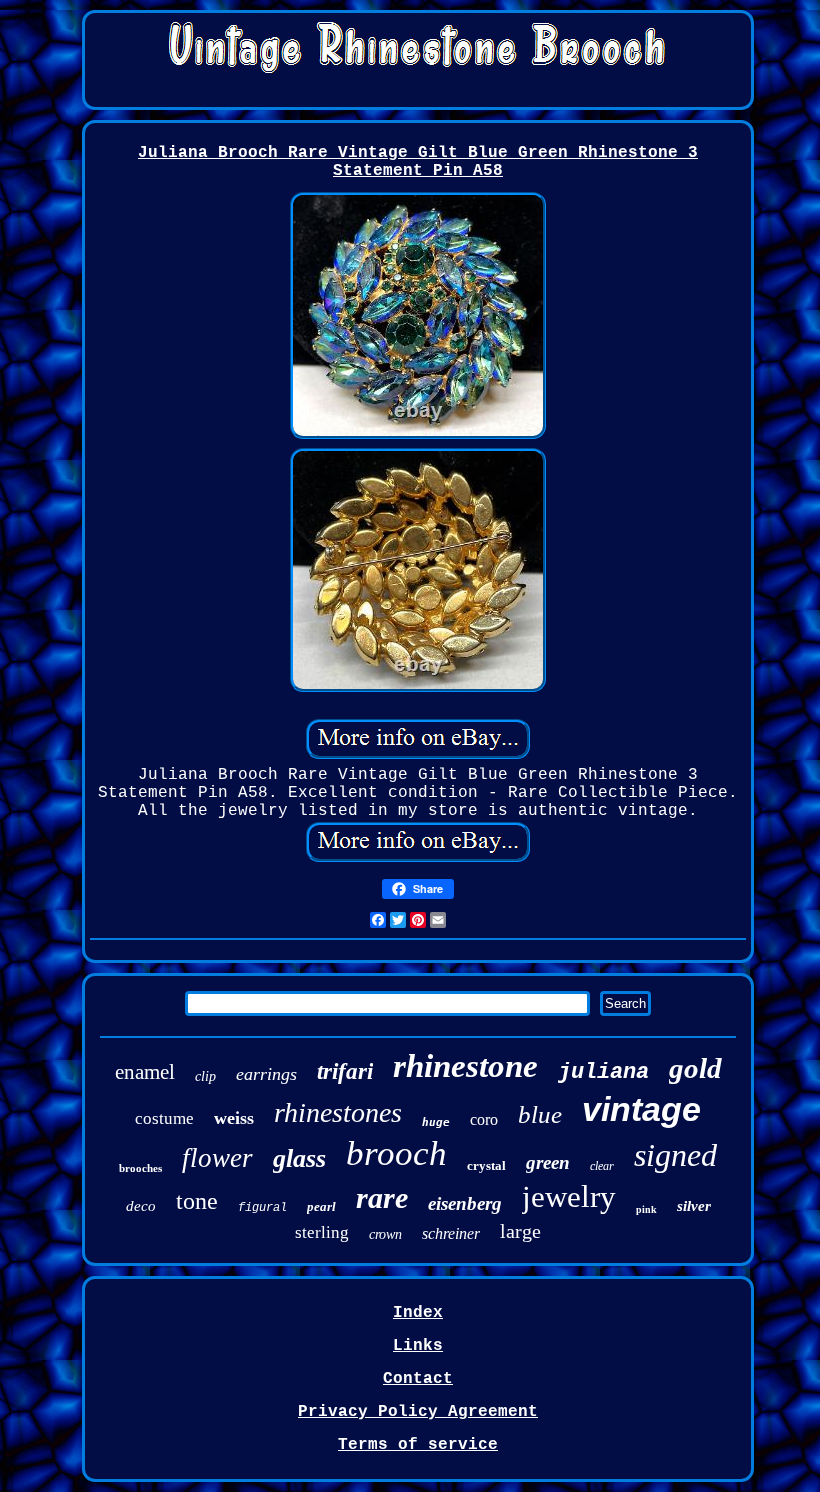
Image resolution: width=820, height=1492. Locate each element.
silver (694, 1206)
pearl (321, 1206)
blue (540, 1114)
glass (299, 1158)
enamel (145, 1072)
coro (484, 1119)
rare (382, 1197)
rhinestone (465, 1066)
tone (197, 1201)
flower (217, 1158)
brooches (140, 1168)
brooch (396, 1153)
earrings (266, 1074)
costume (164, 1118)
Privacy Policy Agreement (418, 1412)
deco (141, 1206)
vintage (641, 1109)
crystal (486, 1165)
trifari (345, 1071)
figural (262, 1208)
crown (385, 1234)
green (548, 1162)
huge (436, 1122)
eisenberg (465, 1203)
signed (675, 1155)
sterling (322, 1232)
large (520, 1231)
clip (205, 1076)
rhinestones (338, 1112)
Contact (418, 1379)
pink (646, 1209)
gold (695, 1068)
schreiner (451, 1233)
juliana (603, 1072)
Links (418, 1346)
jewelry (569, 1196)
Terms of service (418, 1445)
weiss (234, 1118)
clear (602, 1166)
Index (418, 1313)
